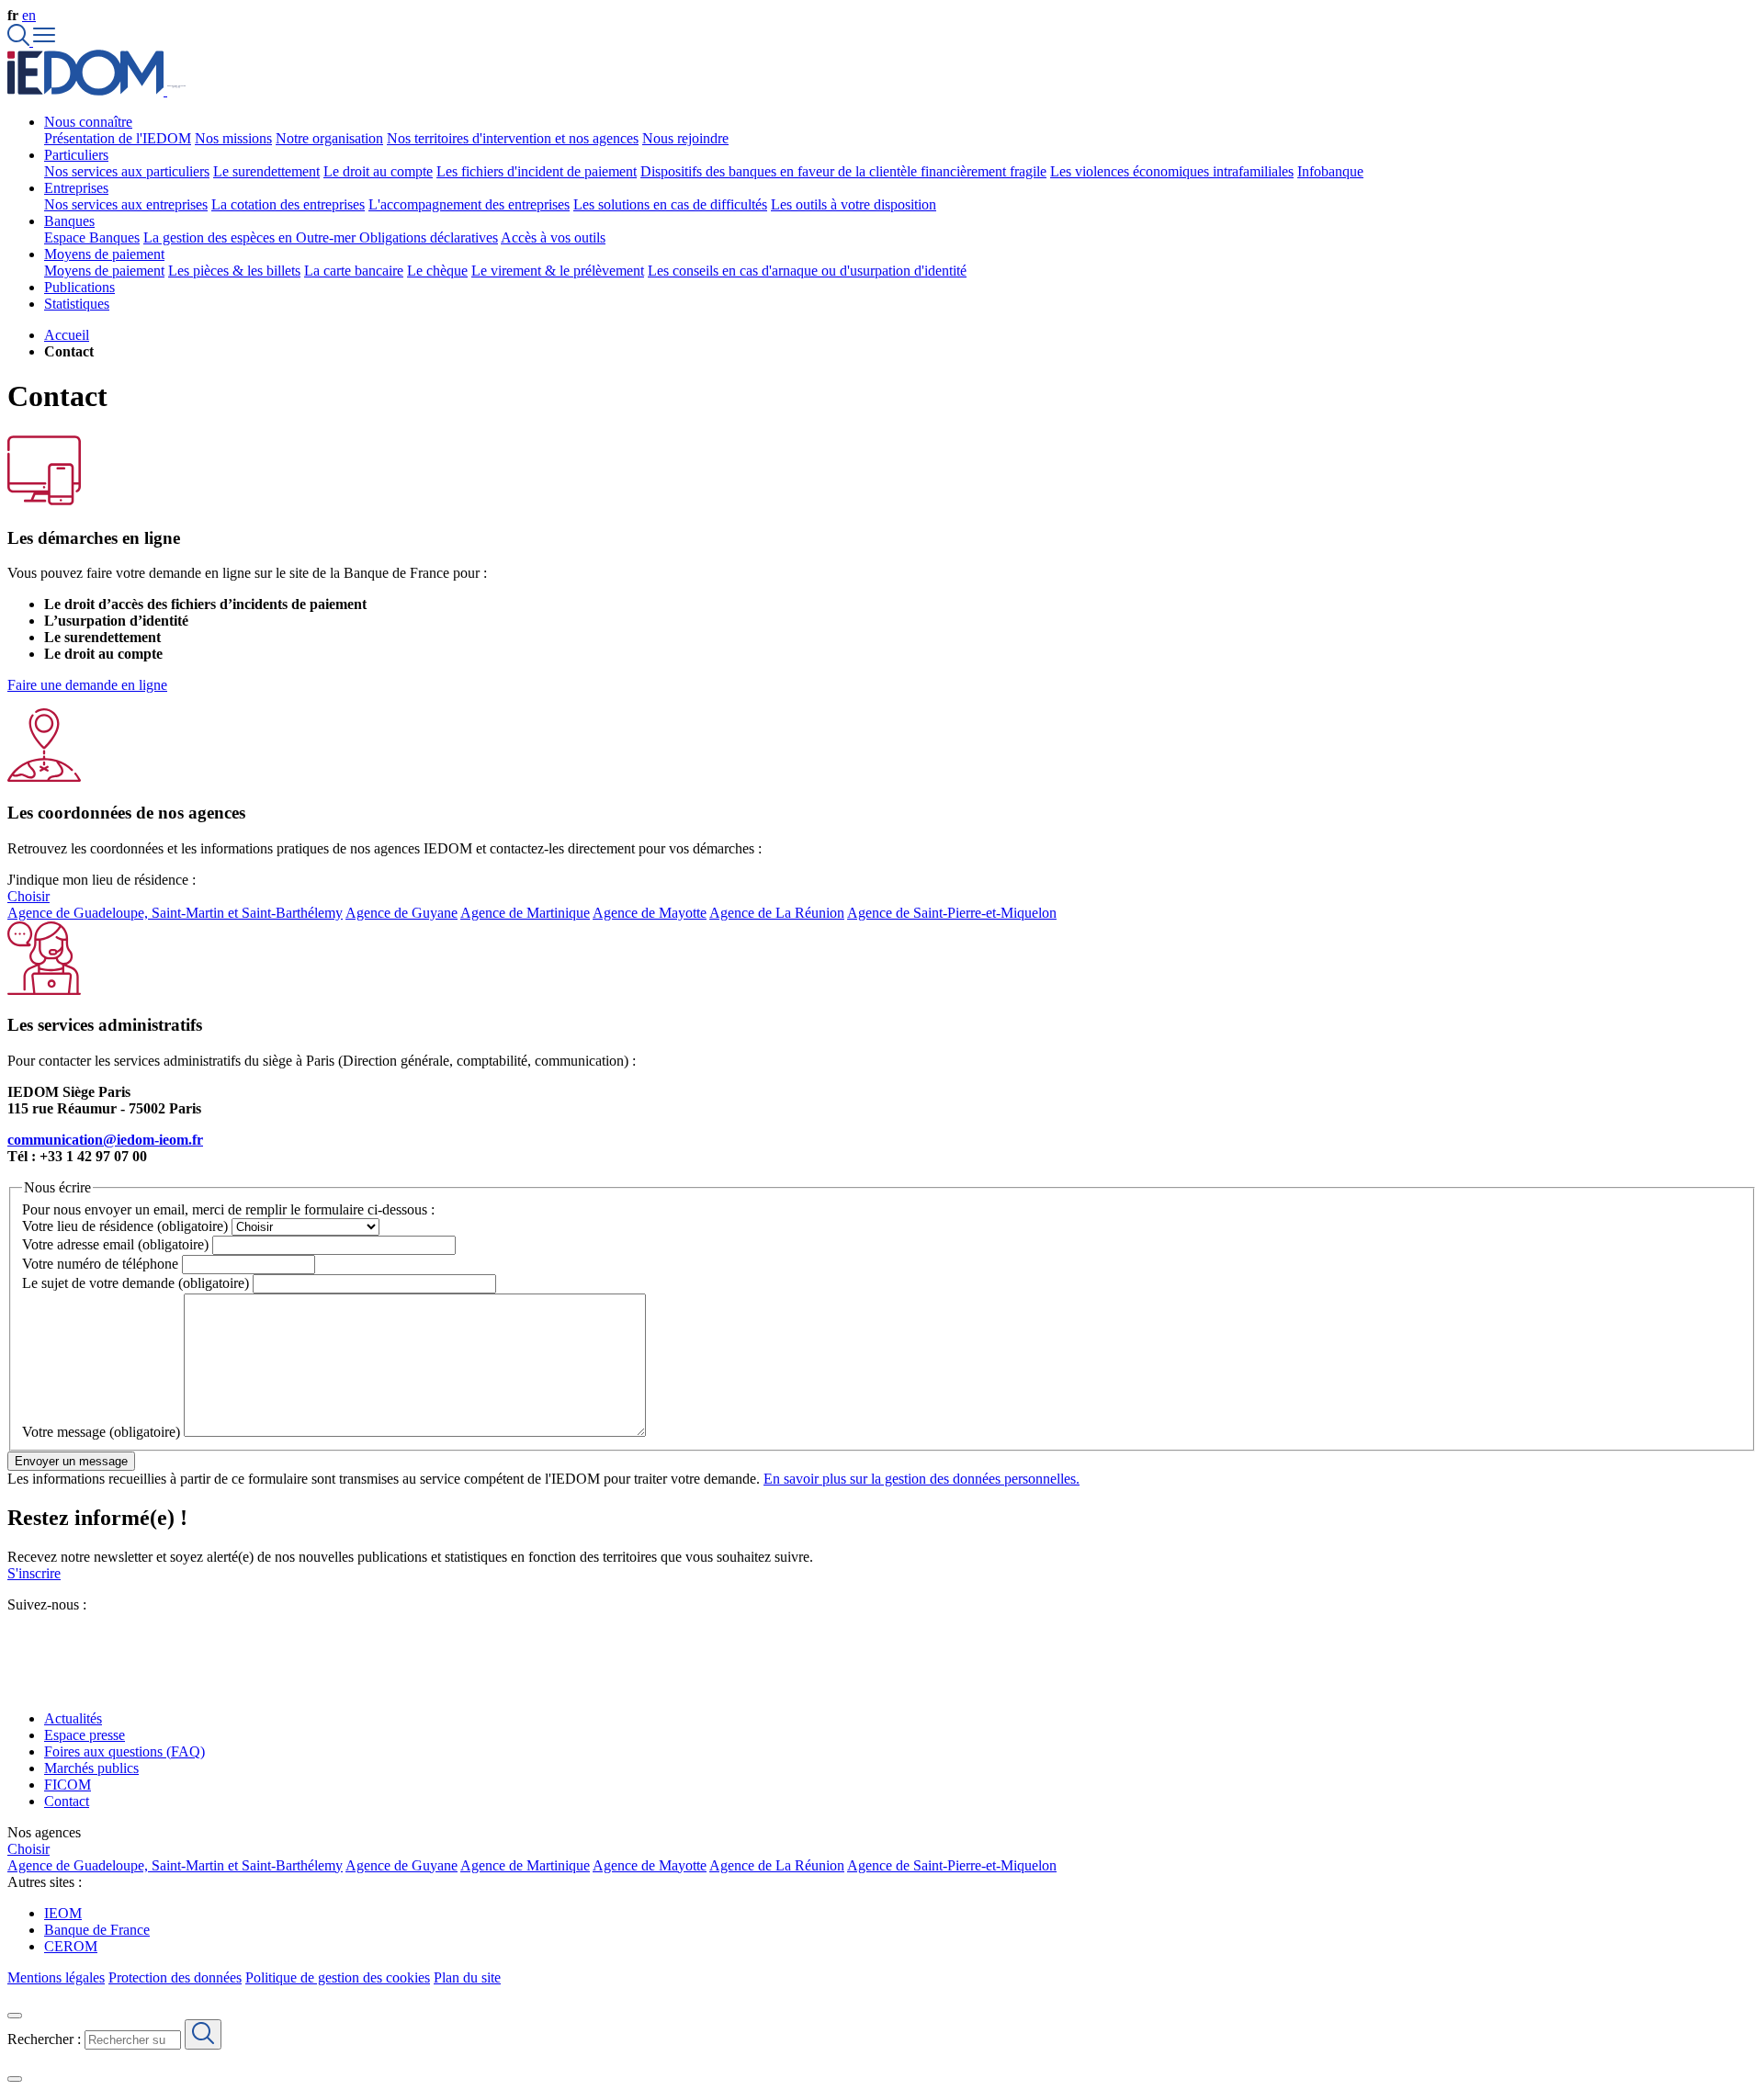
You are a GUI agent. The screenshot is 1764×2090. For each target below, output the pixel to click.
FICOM (68, 1785)
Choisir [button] (28, 896)
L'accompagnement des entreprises (469, 204)
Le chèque (437, 271)
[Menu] (44, 41)
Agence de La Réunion (777, 913)
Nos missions (233, 138)
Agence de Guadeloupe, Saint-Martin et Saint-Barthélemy (175, 913)
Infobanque (1330, 171)
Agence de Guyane (401, 913)
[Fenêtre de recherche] (20, 41)
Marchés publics (91, 1768)
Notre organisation (329, 138)
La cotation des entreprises (288, 204)
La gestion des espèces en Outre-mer (251, 237)
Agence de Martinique (525, 913)
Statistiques (77, 304)
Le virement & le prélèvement (558, 271)
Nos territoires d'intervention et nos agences (513, 138)
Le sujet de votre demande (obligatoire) (136, 1283)
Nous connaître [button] (88, 122)
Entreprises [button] (76, 188)
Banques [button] (69, 221)
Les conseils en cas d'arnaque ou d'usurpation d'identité (807, 271)
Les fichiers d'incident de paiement (537, 171)
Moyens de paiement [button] (104, 254)
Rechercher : (44, 2039)
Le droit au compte (378, 171)
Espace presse (85, 1735)
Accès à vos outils (553, 237)
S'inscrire (34, 1573)
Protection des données (175, 1977)
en (29, 15)
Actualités (73, 1718)
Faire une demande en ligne (87, 685)
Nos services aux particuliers (127, 171)
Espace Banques (92, 237)
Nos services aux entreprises (126, 204)
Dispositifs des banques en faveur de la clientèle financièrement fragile (843, 171)
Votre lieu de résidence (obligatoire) (125, 1226)
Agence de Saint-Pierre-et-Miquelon (952, 913)
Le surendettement (266, 171)
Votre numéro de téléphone (100, 1264)
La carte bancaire (354, 271)
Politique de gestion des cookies (338, 1977)
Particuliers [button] (76, 155)
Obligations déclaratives (429, 237)
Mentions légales (56, 1977)
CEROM (71, 1946)
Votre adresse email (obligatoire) (115, 1244)
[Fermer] (15, 2016)
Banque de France (97, 1930)
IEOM (63, 1913)
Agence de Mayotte (650, 913)
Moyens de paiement (104, 271)
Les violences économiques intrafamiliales (1172, 171)
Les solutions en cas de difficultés (670, 204)
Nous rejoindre (685, 138)
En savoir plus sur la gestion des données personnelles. (922, 1479)
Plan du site (467, 1977)
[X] (15, 1638)
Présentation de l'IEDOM (118, 138)
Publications (79, 287)
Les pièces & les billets (234, 271)
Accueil (67, 335)
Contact (67, 1801)
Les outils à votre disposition (854, 204)
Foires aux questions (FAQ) (124, 1751)
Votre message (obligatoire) (101, 1432)
